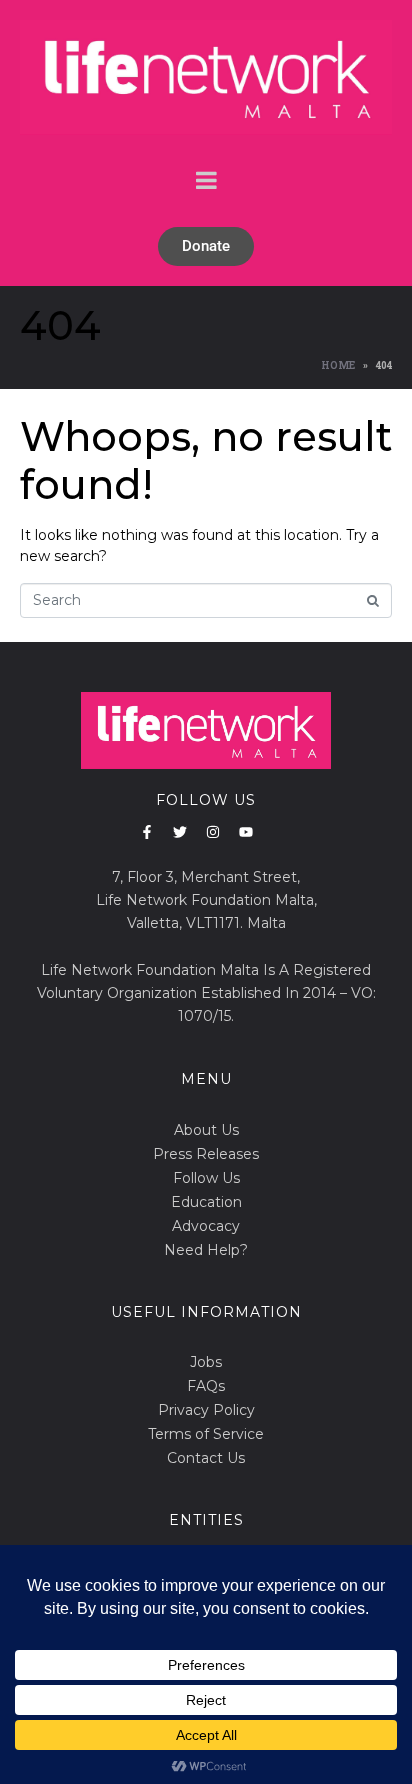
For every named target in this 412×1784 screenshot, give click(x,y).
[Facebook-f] (147, 832)
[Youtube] (246, 832)
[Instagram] (213, 832)
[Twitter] (180, 832)
